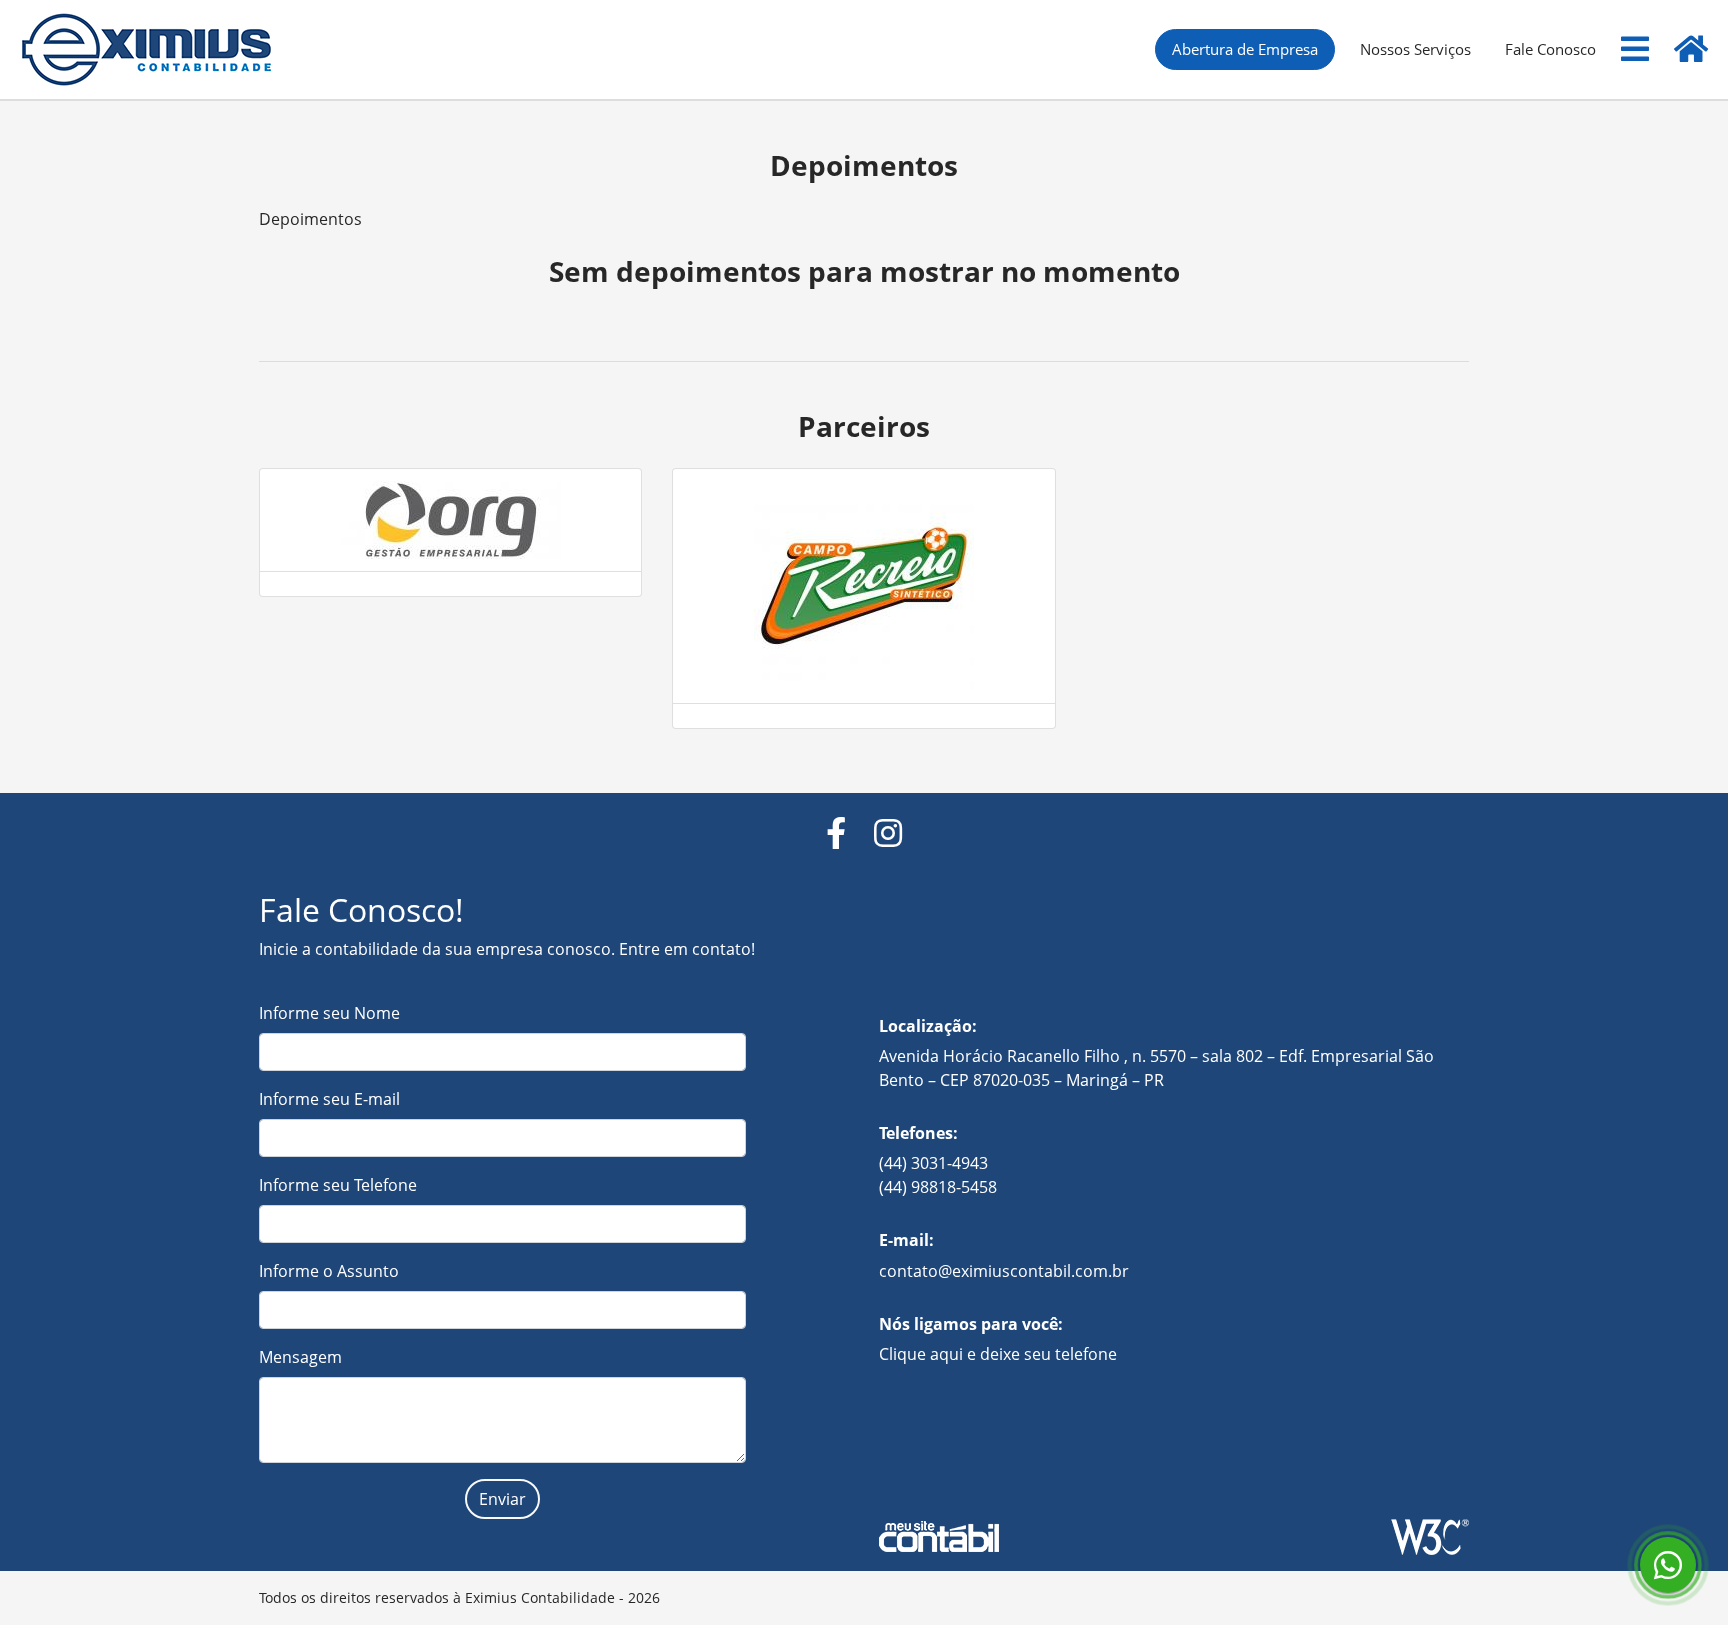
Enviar (502, 1499)
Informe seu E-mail (329, 1099)
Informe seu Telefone (338, 1185)
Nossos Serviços (1415, 49)
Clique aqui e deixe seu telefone (998, 1354)
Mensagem (300, 1357)
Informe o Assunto (329, 1271)
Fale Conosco (1550, 49)
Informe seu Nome (329, 1013)
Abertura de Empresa (1245, 49)
